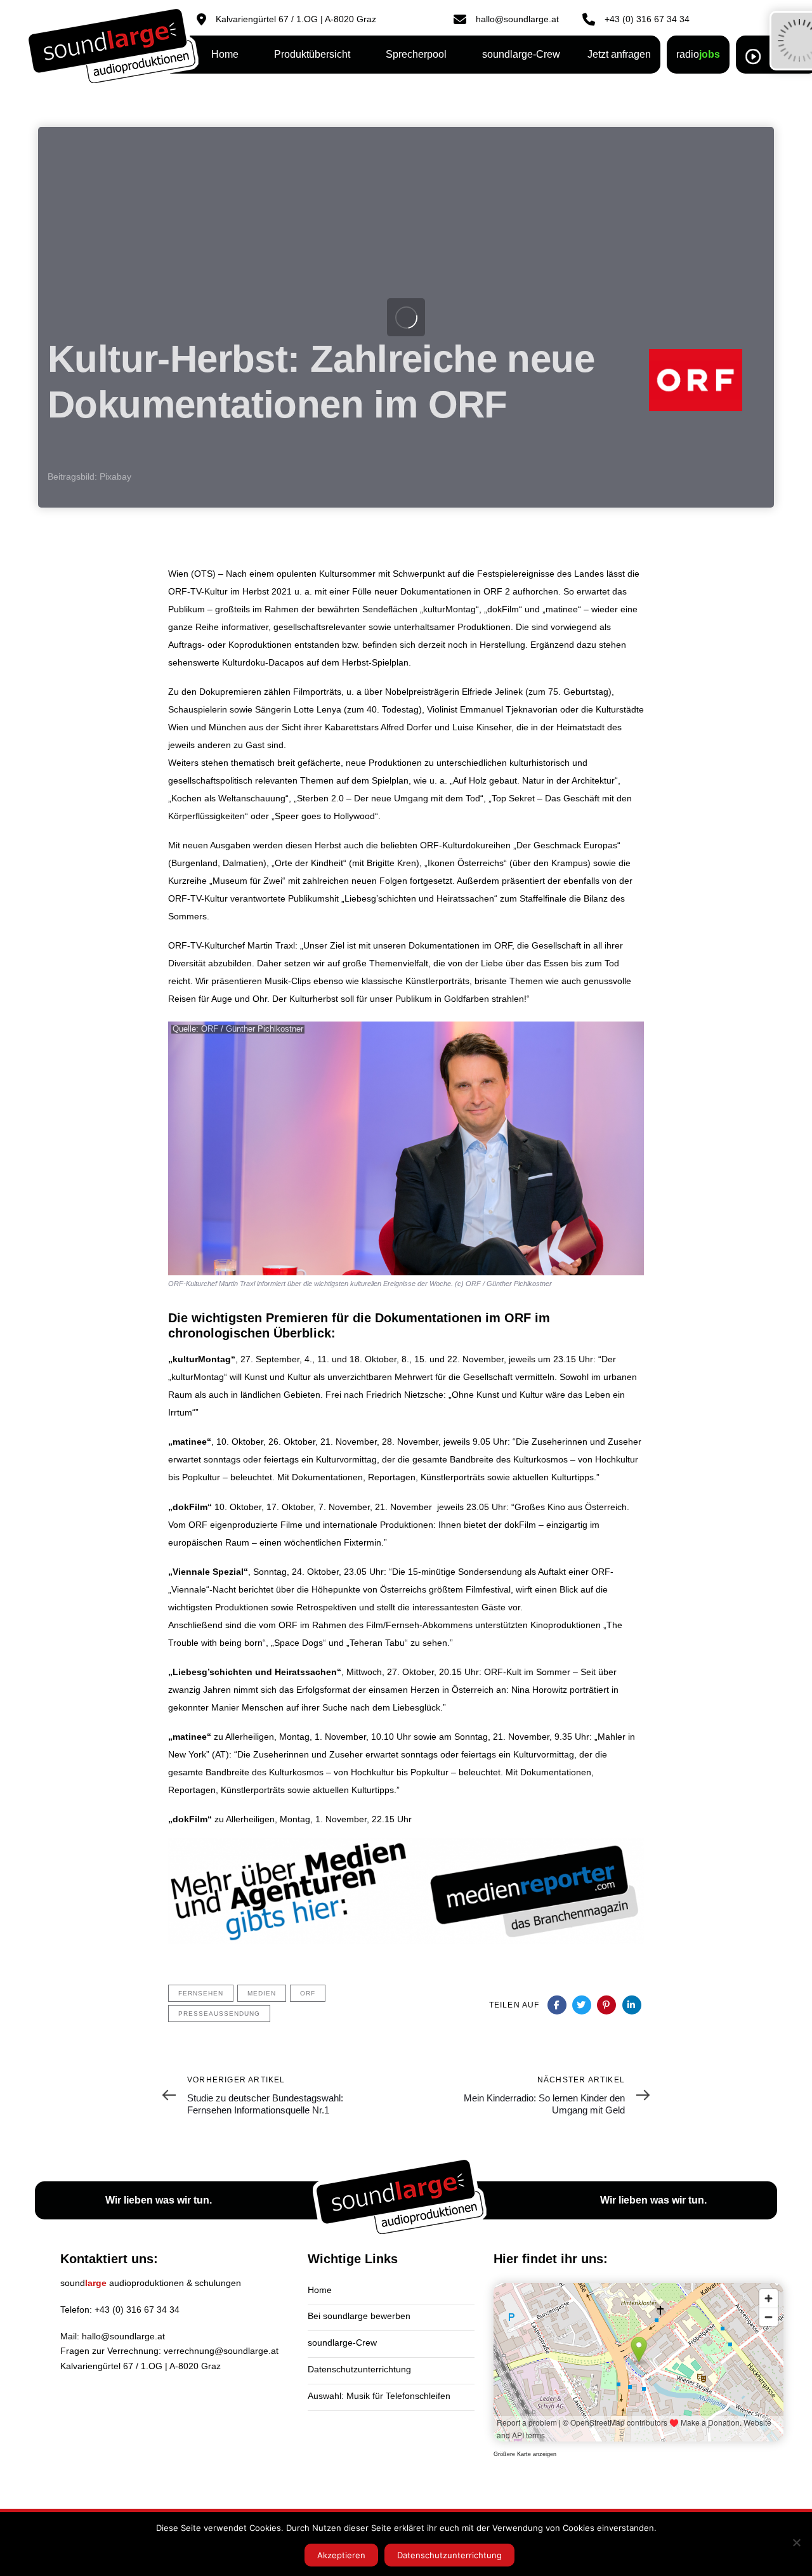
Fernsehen (201, 1993)
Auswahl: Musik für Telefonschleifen (379, 2396)
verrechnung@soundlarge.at (221, 2351)
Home (320, 2290)
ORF (308, 1993)
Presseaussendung (219, 2014)
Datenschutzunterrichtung (359, 2369)
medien (262, 1993)
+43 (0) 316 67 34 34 (137, 2310)
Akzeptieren (341, 2555)
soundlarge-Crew (342, 2343)
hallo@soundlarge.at (123, 2336)
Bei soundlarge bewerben (359, 2316)
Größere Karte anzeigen (525, 2454)
